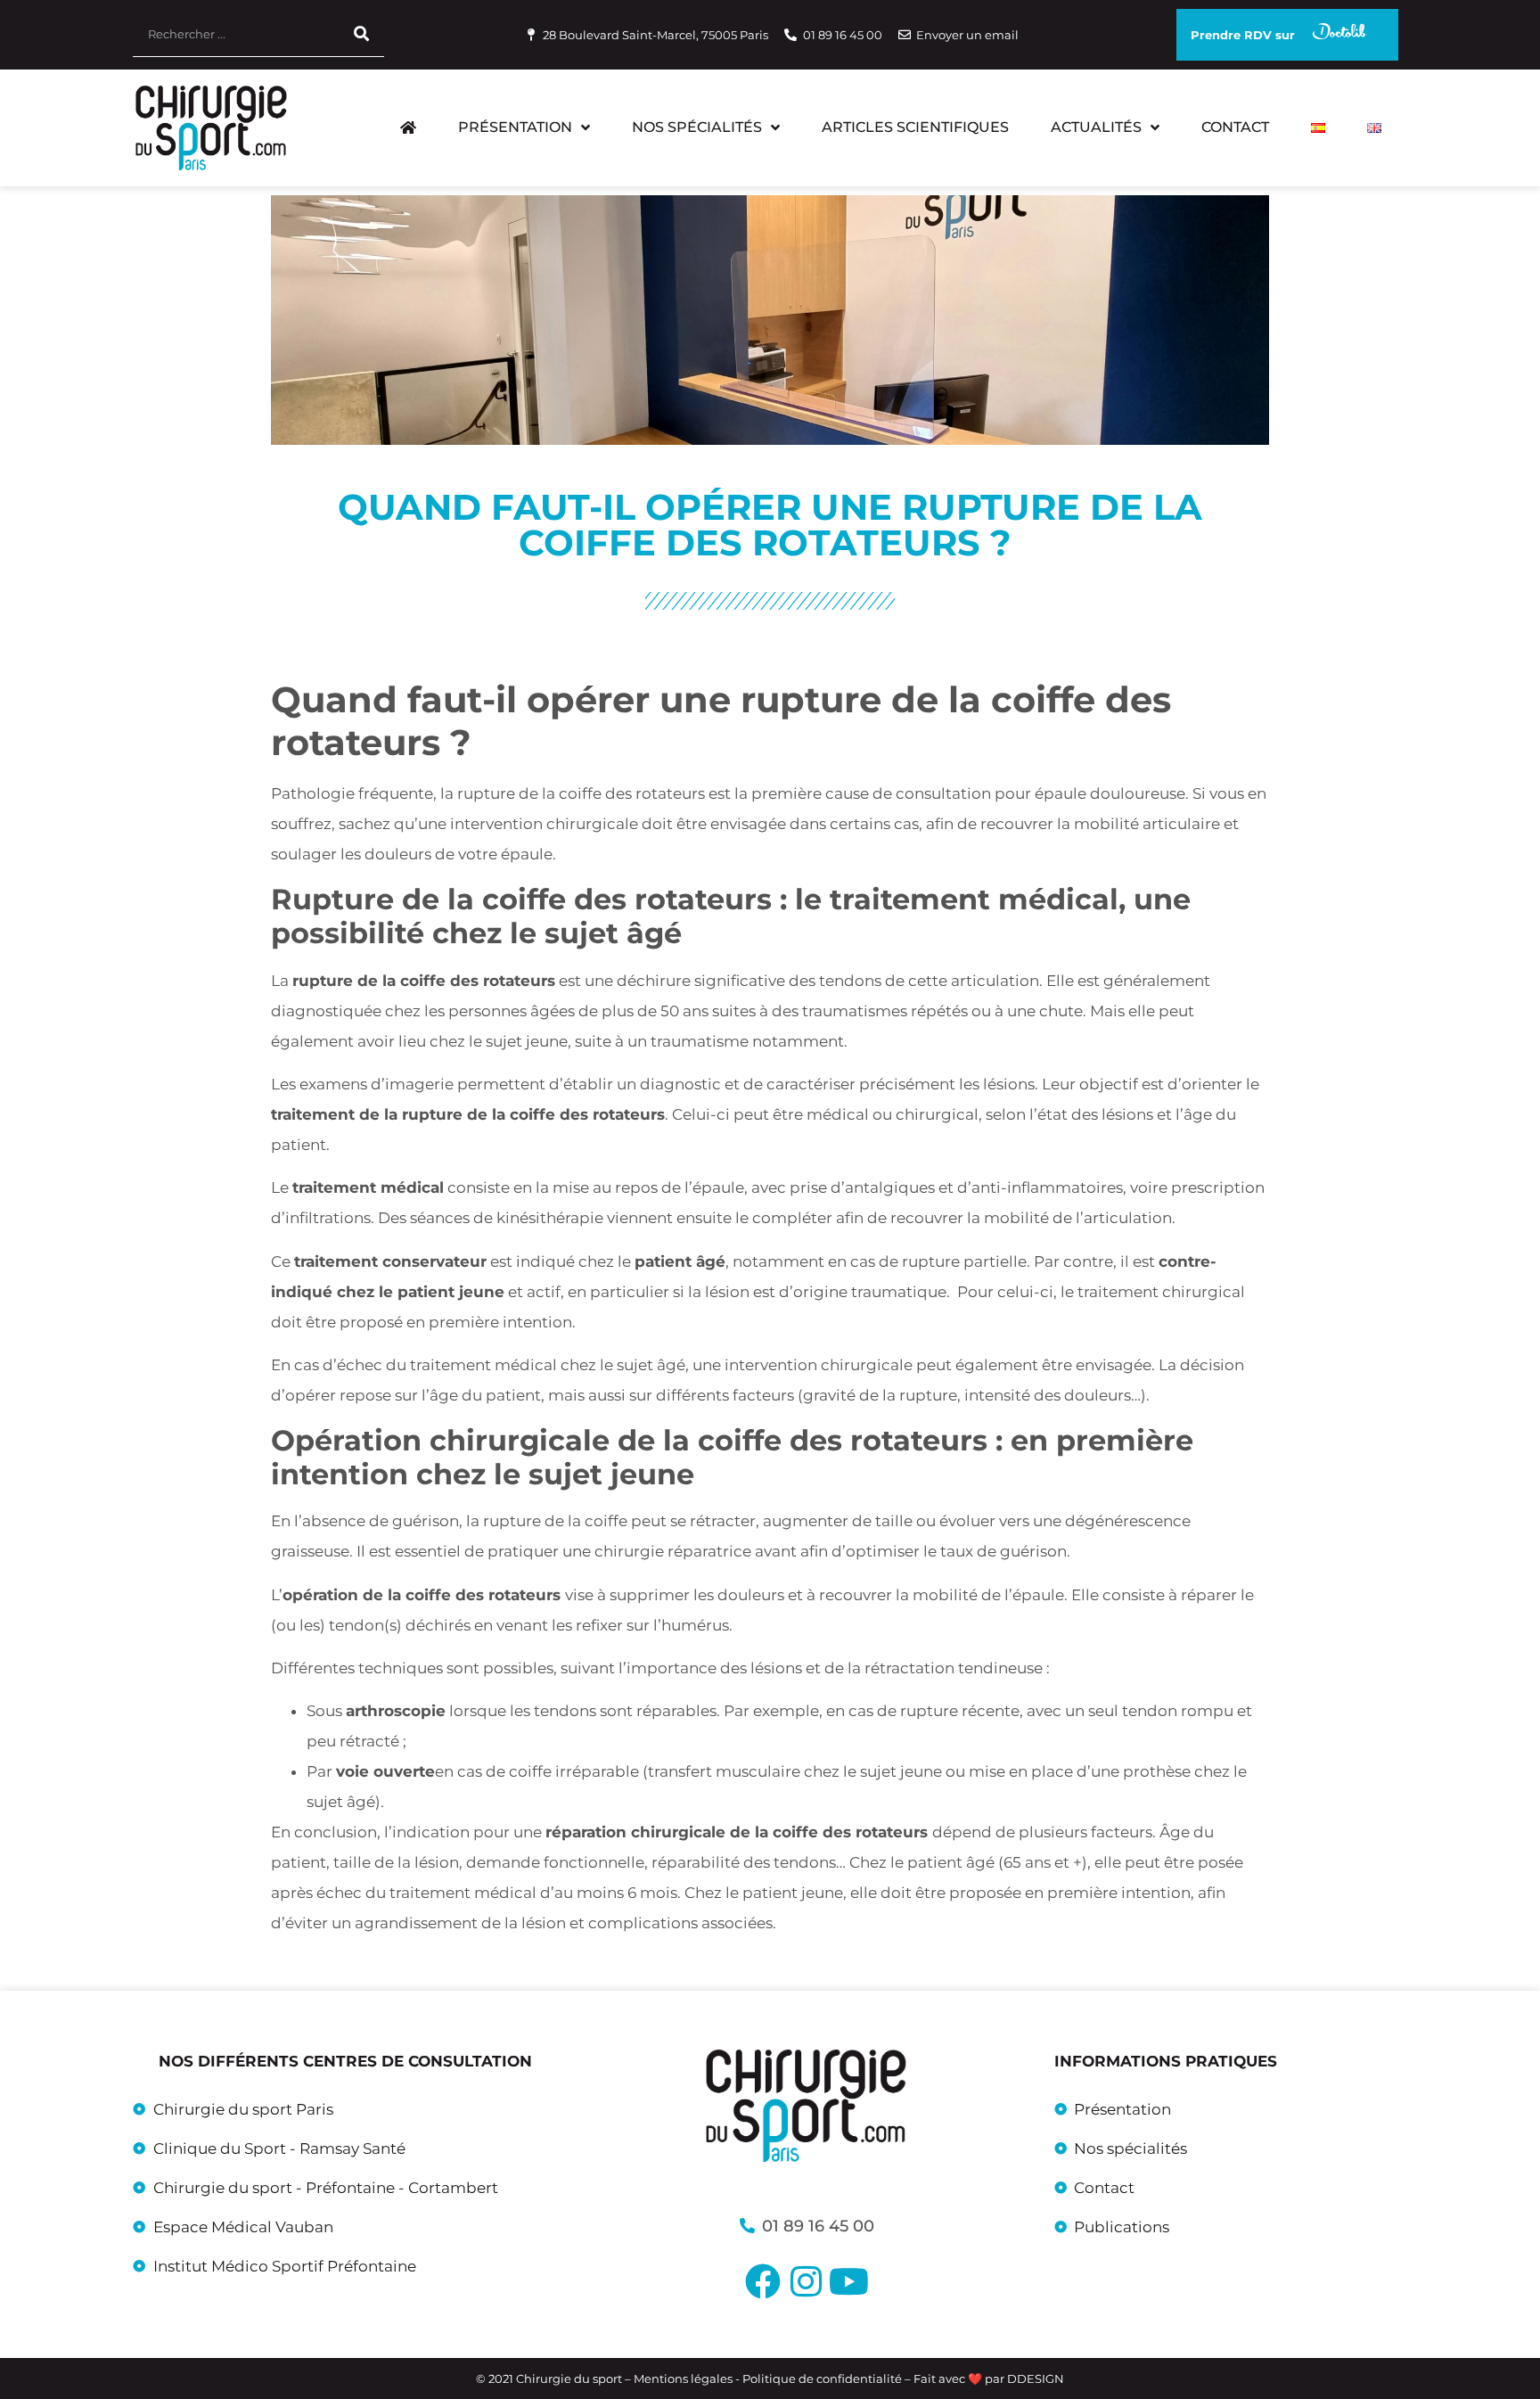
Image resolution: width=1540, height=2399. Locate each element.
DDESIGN (1036, 2378)
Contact (1235, 127)
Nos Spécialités (697, 127)
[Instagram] (806, 2281)
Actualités (1096, 127)
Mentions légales (684, 2378)
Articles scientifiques (915, 127)
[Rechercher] (362, 34)
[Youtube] (848, 2281)
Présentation (515, 127)
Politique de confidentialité (822, 2378)
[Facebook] (763, 2281)
